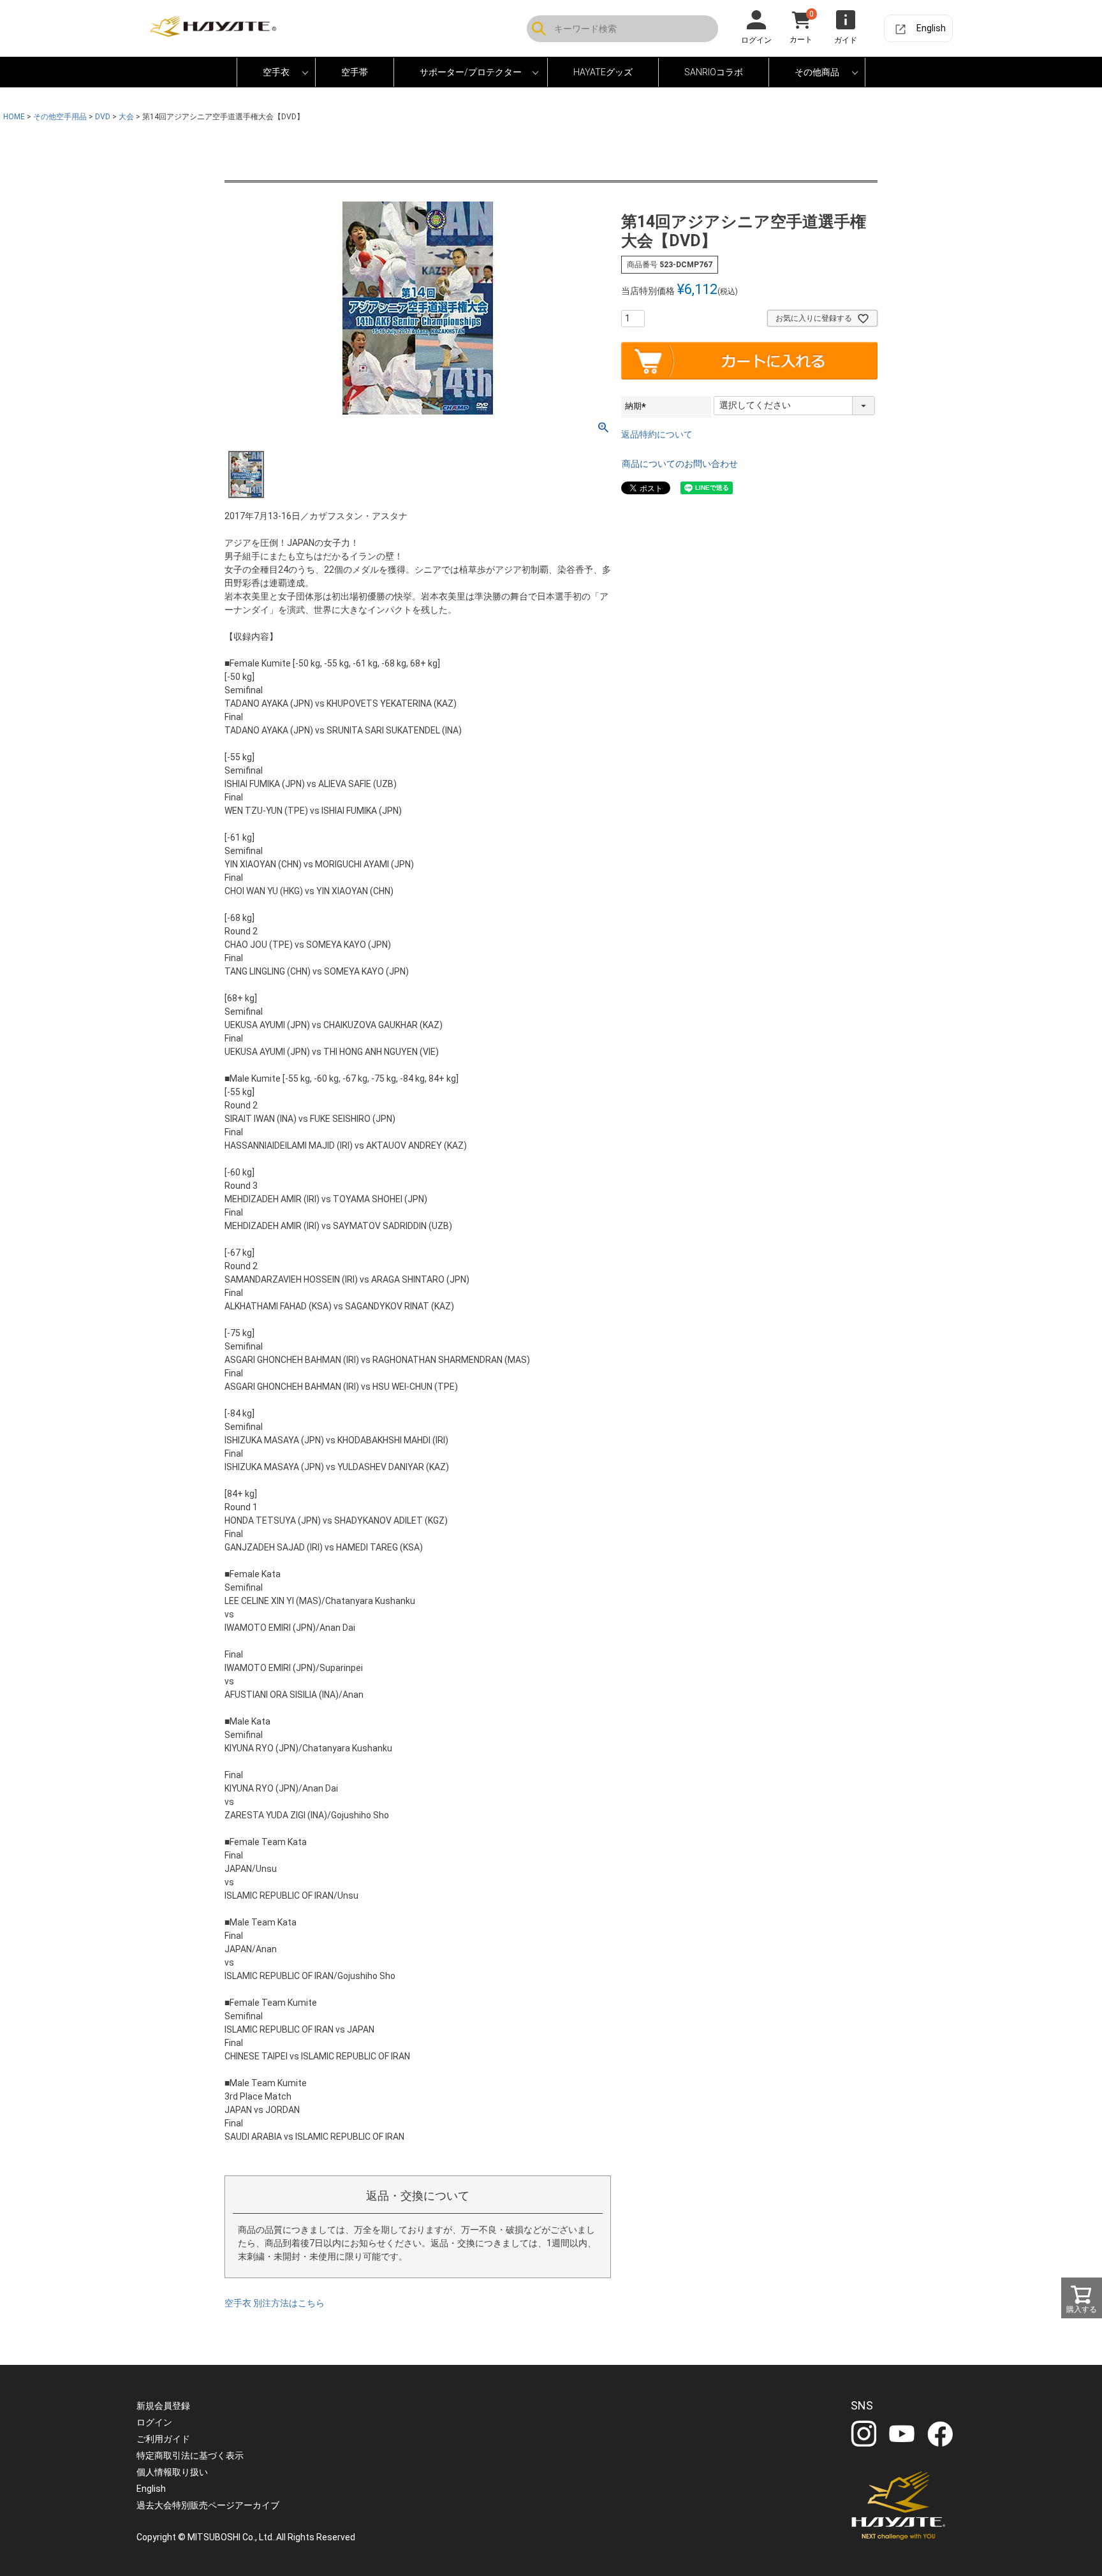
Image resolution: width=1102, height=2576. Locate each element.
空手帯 (355, 72)
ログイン (154, 2422)
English (931, 28)
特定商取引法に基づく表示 (190, 2455)
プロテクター (430, 75)
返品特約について (657, 434)
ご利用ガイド (163, 2439)
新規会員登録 (163, 2406)
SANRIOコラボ (714, 72)
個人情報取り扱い (172, 2472)
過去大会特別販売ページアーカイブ (208, 2505)
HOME (14, 117)
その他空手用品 (60, 117)
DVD (787, 75)
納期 (637, 406)
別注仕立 (265, 75)
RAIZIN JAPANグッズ (599, 75)
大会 (126, 117)
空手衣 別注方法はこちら (275, 2303)
